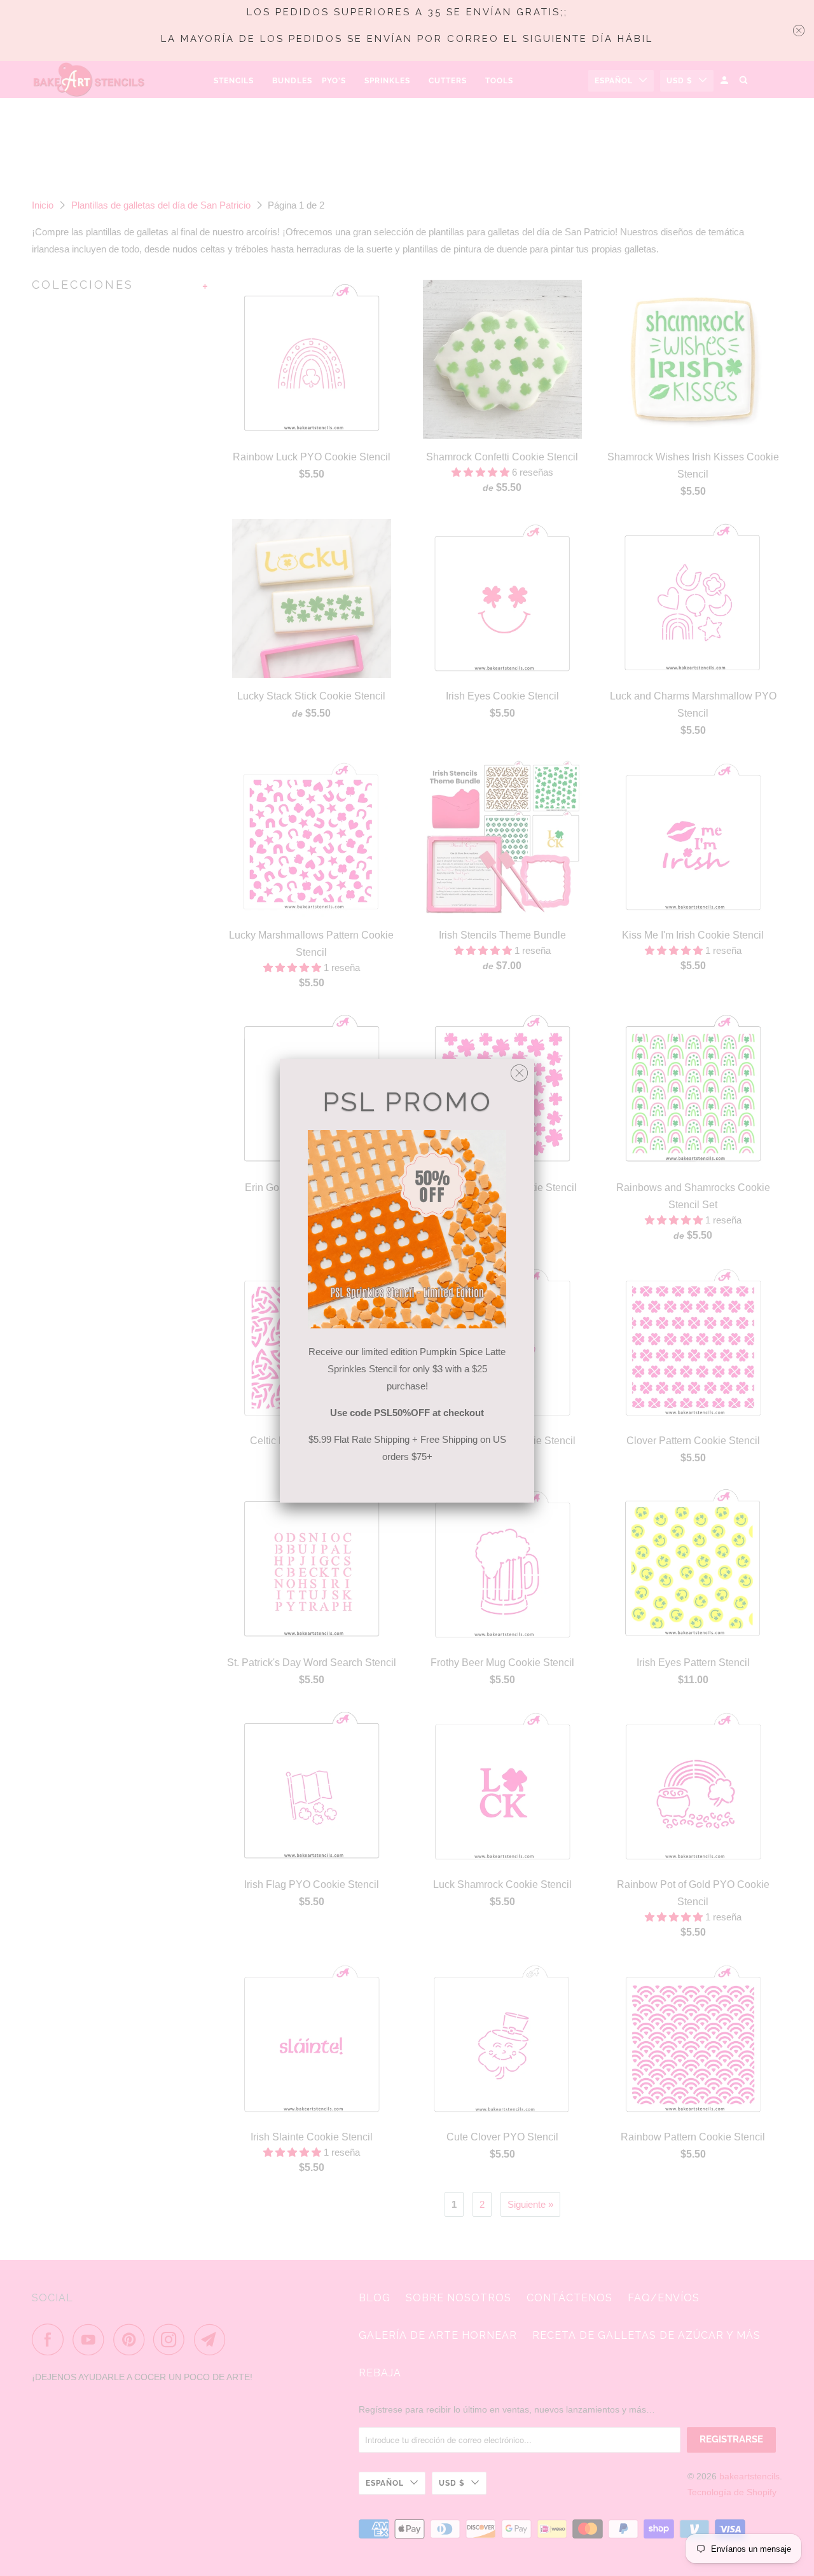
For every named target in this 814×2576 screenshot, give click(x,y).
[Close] (519, 1070)
